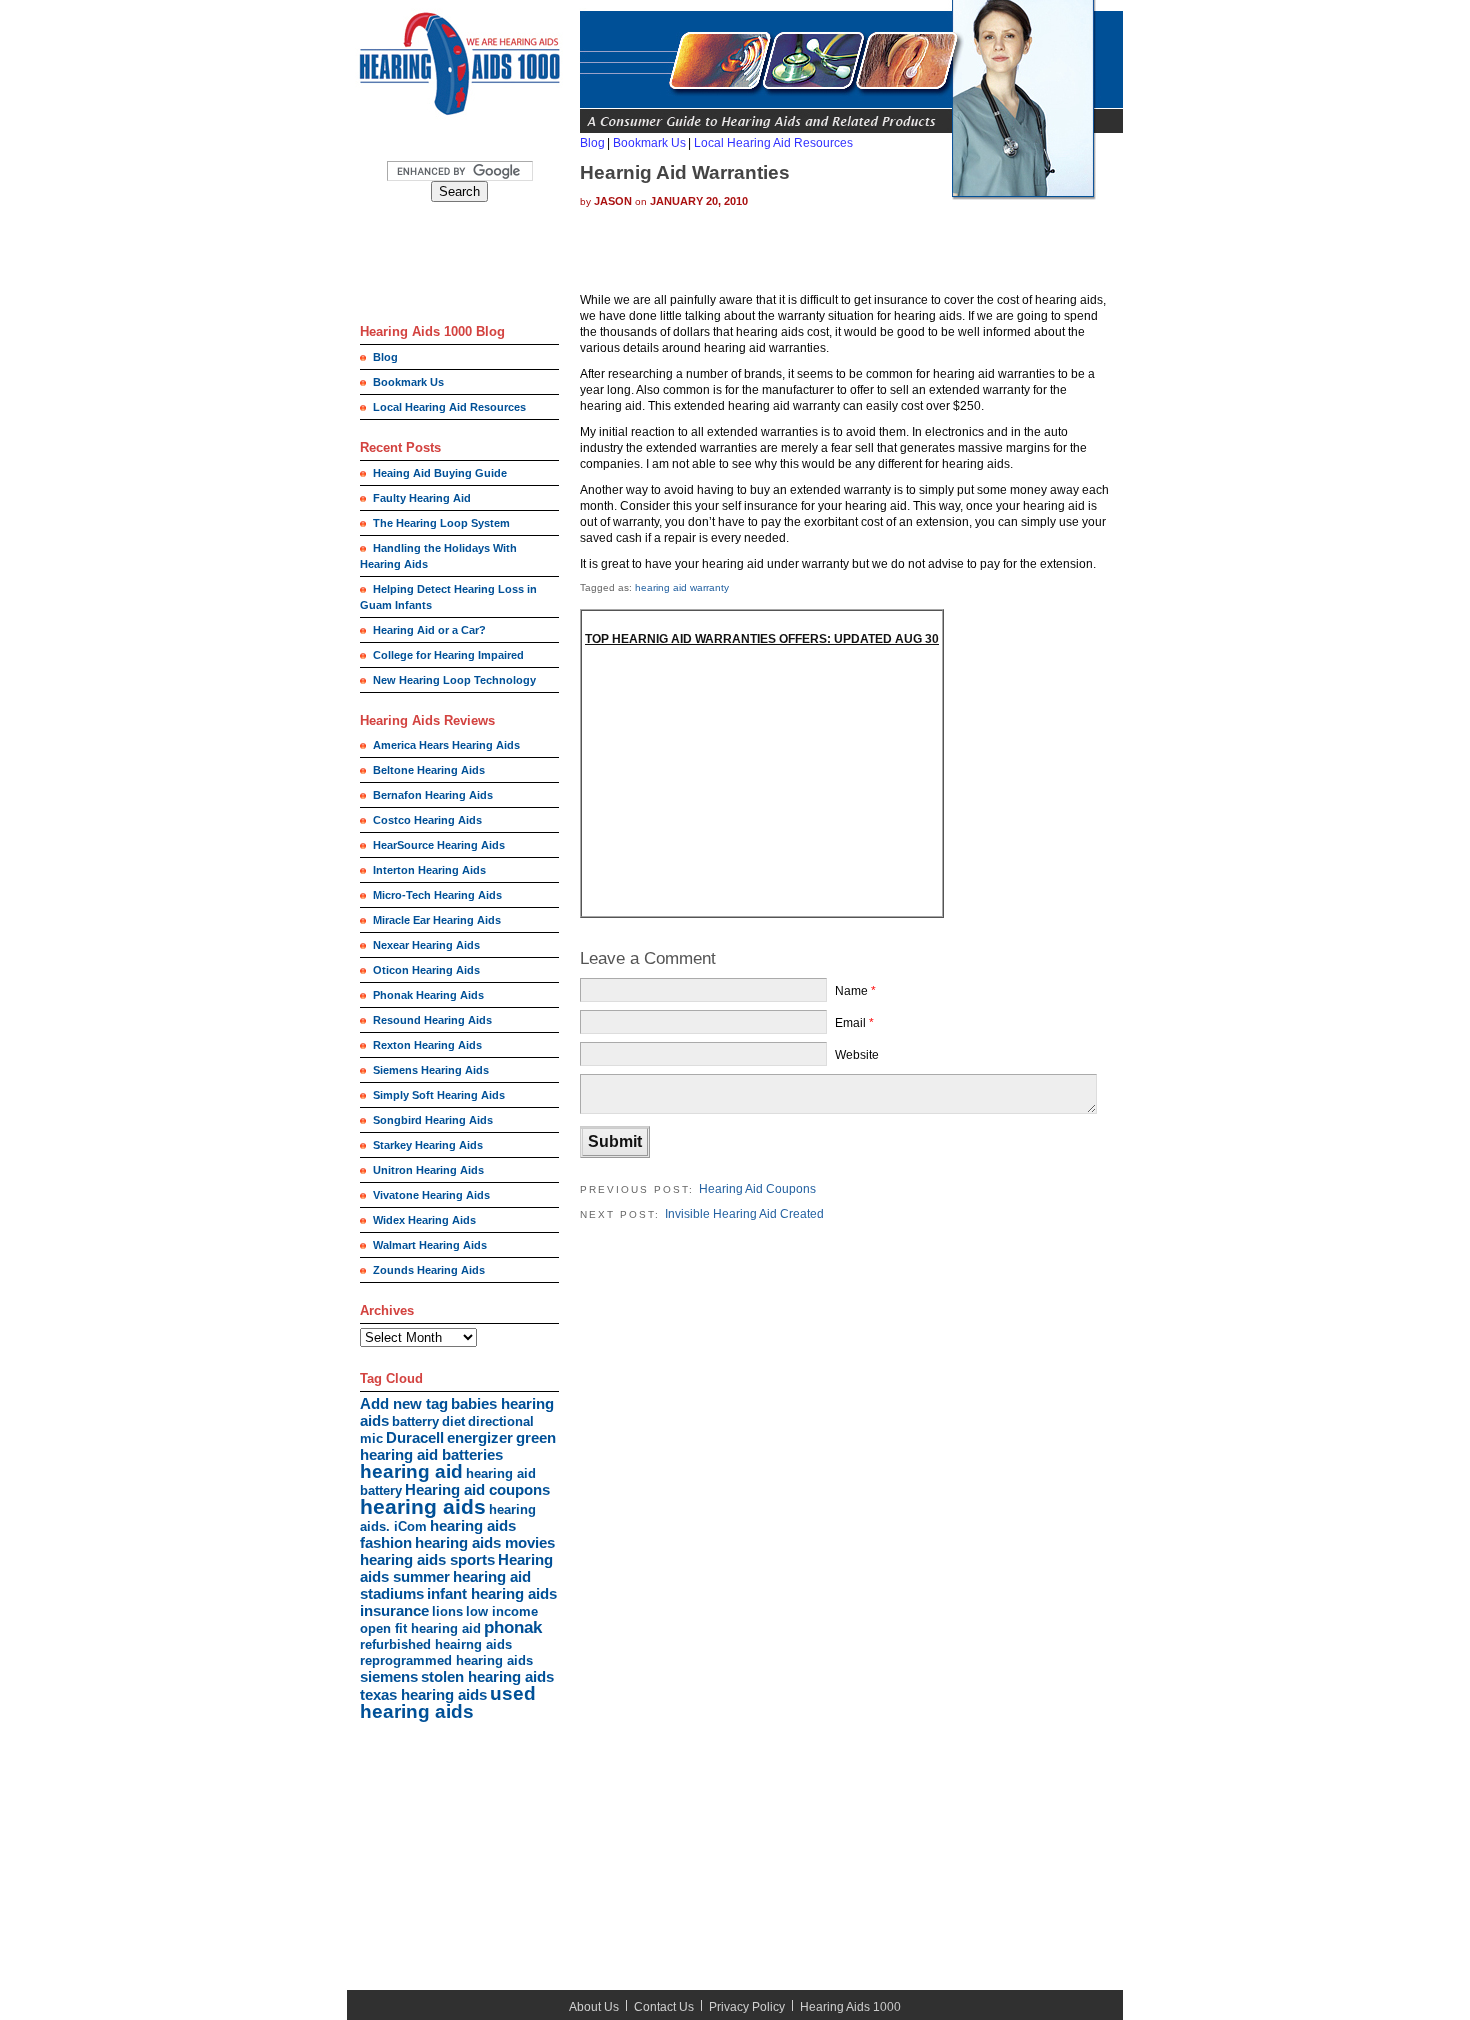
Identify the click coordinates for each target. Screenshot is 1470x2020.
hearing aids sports (427, 1559)
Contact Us (664, 2007)
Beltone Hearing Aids (429, 770)
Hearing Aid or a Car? (429, 630)
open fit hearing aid (420, 1628)
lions (447, 1611)
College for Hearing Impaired (448, 655)
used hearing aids (448, 1702)
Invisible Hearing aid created (744, 1214)
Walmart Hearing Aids (430, 1245)
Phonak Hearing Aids (428, 995)
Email (850, 1023)
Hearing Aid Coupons (757, 1189)
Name (851, 991)
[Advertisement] (450, 267)
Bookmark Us (408, 382)
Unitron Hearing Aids (428, 1170)
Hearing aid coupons (477, 1489)
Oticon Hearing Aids (426, 970)
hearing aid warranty (682, 587)
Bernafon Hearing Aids (433, 795)
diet (453, 1421)
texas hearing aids (423, 1694)
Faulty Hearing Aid (422, 498)
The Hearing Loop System (441, 523)
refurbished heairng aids (436, 1644)
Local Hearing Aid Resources (449, 407)
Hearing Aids (835, 2007)
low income (502, 1611)
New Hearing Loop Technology (454, 680)
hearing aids (423, 1507)
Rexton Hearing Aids (427, 1045)
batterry (415, 1421)
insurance (394, 1610)
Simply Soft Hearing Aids (439, 1095)
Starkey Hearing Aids (428, 1145)
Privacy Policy (747, 2007)
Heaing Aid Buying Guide (440, 473)
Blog (385, 357)
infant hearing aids (492, 1593)
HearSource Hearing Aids (439, 845)
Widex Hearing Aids (424, 1220)
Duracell (415, 1437)
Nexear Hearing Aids (426, 945)
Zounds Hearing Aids (429, 1270)
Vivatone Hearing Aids (431, 1195)
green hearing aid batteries (458, 1446)
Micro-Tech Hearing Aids (437, 895)
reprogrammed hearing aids (446, 1660)
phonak (513, 1627)
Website (857, 1055)
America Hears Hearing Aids (446, 745)
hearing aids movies (485, 1542)
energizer (480, 1437)
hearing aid (411, 1471)
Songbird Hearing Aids (433, 1120)
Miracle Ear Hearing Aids (437, 920)
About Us (594, 2007)
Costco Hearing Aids (427, 820)
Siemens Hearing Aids (431, 1070)
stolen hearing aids (487, 1676)
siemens (389, 1676)
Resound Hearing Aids (432, 1020)
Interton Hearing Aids (429, 870)
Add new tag (404, 1403)
